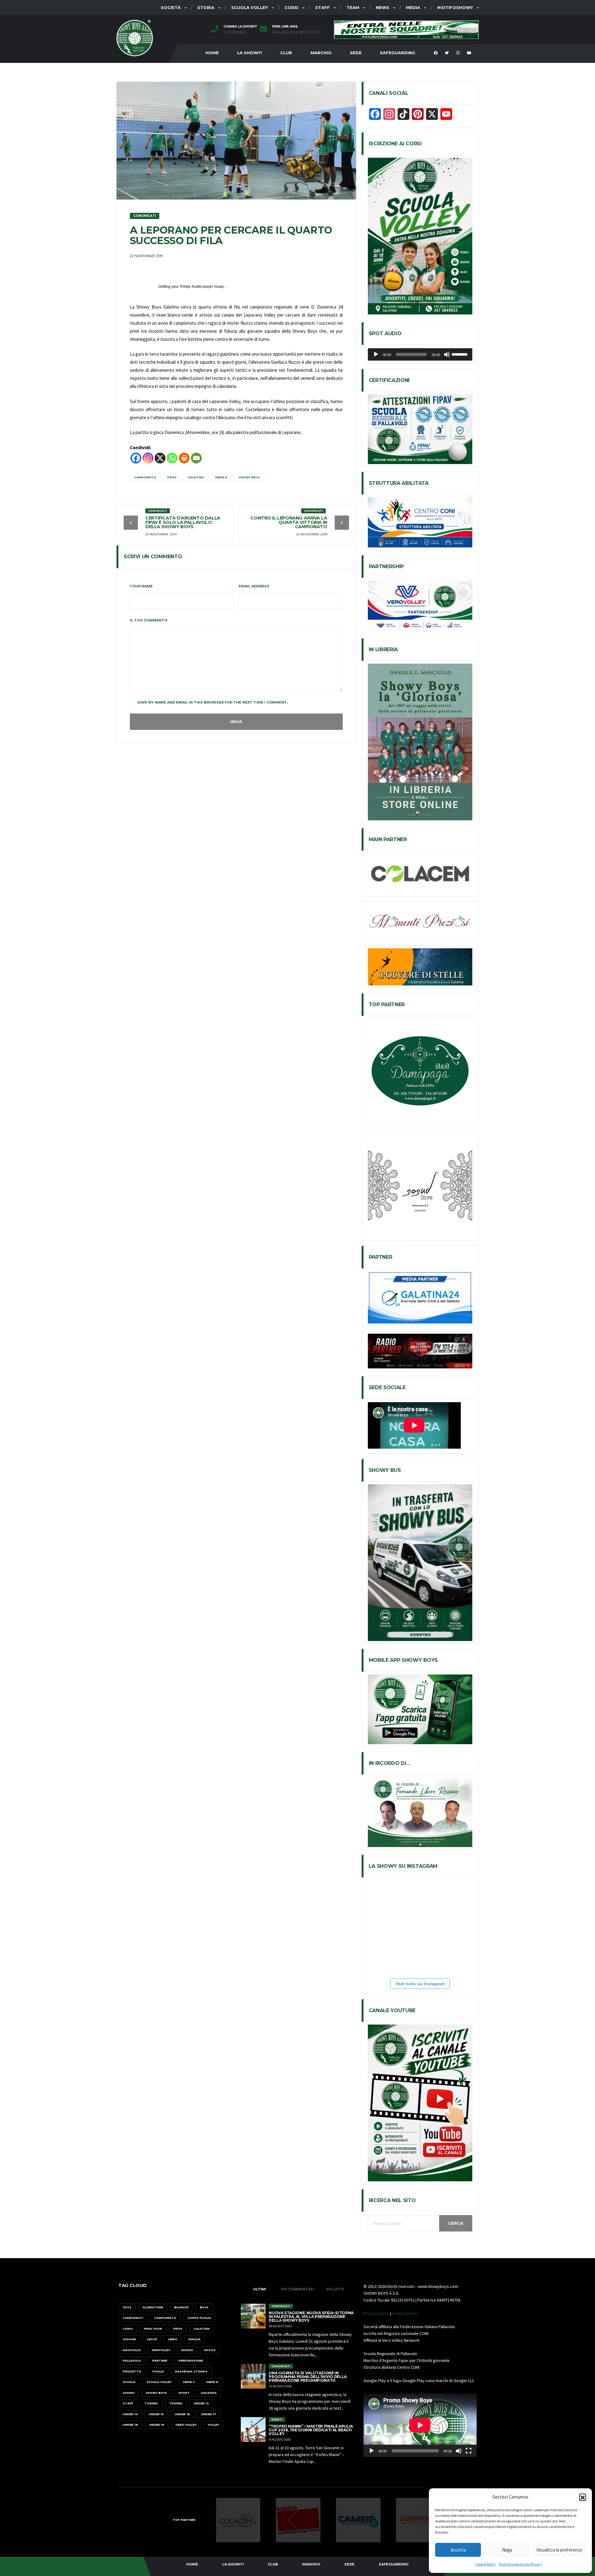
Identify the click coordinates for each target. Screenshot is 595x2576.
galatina (196, 477)
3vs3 (127, 2307)
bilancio (181, 2307)
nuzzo (210, 2350)
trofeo (176, 2403)
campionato (145, 477)
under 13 (201, 2403)
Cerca (456, 2223)
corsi (128, 2329)
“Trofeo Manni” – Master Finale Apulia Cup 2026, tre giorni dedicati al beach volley (311, 2430)
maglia (194, 2339)
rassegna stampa (191, 2371)
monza (187, 2350)
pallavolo (132, 2361)
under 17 (209, 2414)
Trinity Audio (191, 287)
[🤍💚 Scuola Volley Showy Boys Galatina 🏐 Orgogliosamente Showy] (403, 1903)
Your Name (141, 586)
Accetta (458, 2550)
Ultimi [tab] (260, 2289)
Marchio (321, 53)
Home (212, 53)
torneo (151, 2403)
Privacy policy (376, 2313)
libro (173, 2339)
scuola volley (159, 2382)
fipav (172, 477)
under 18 (130, 2425)
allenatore (153, 2307)
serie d (221, 477)
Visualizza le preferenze (559, 2550)
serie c (189, 2382)
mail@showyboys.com (297, 32)
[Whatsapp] (172, 458)
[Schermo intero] (469, 2451)
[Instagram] (148, 458)
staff (128, 2403)
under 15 (156, 2414)
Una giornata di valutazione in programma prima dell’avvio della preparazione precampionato (308, 2377)
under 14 (130, 2414)
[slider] (461, 354)
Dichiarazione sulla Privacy (521, 2564)
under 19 (157, 2425)
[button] (583, 2497)
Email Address (254, 586)
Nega (507, 2550)
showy (129, 2393)
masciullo (132, 2350)
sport (184, 2393)
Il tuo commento (149, 620)
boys (204, 2307)
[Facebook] (136, 458)
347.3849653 (235, 32)
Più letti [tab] (335, 2289)
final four (153, 2329)
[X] (160, 458)
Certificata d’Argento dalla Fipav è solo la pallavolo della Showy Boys (183, 522)
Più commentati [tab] (297, 2289)
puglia (158, 2371)
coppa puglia (199, 2318)
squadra (209, 2393)
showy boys (249, 477)
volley (213, 2425)
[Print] (184, 458)
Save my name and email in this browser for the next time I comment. (213, 702)
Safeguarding (398, 53)
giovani (129, 2339)
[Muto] (447, 354)
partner (160, 2361)
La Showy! (249, 53)
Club (286, 53)
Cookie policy (405, 2313)
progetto (132, 2371)
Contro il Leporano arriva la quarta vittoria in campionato (289, 522)
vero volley (186, 2425)
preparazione (191, 2361)
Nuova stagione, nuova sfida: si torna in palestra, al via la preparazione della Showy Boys (311, 2317)
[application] (420, 354)
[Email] (196, 458)
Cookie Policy (486, 2564)
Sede (356, 53)
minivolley (161, 2350)
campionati (133, 2318)
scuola (129, 2382)
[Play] (376, 354)
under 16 (182, 2414)
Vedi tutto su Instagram (420, 1984)
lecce (152, 2339)
